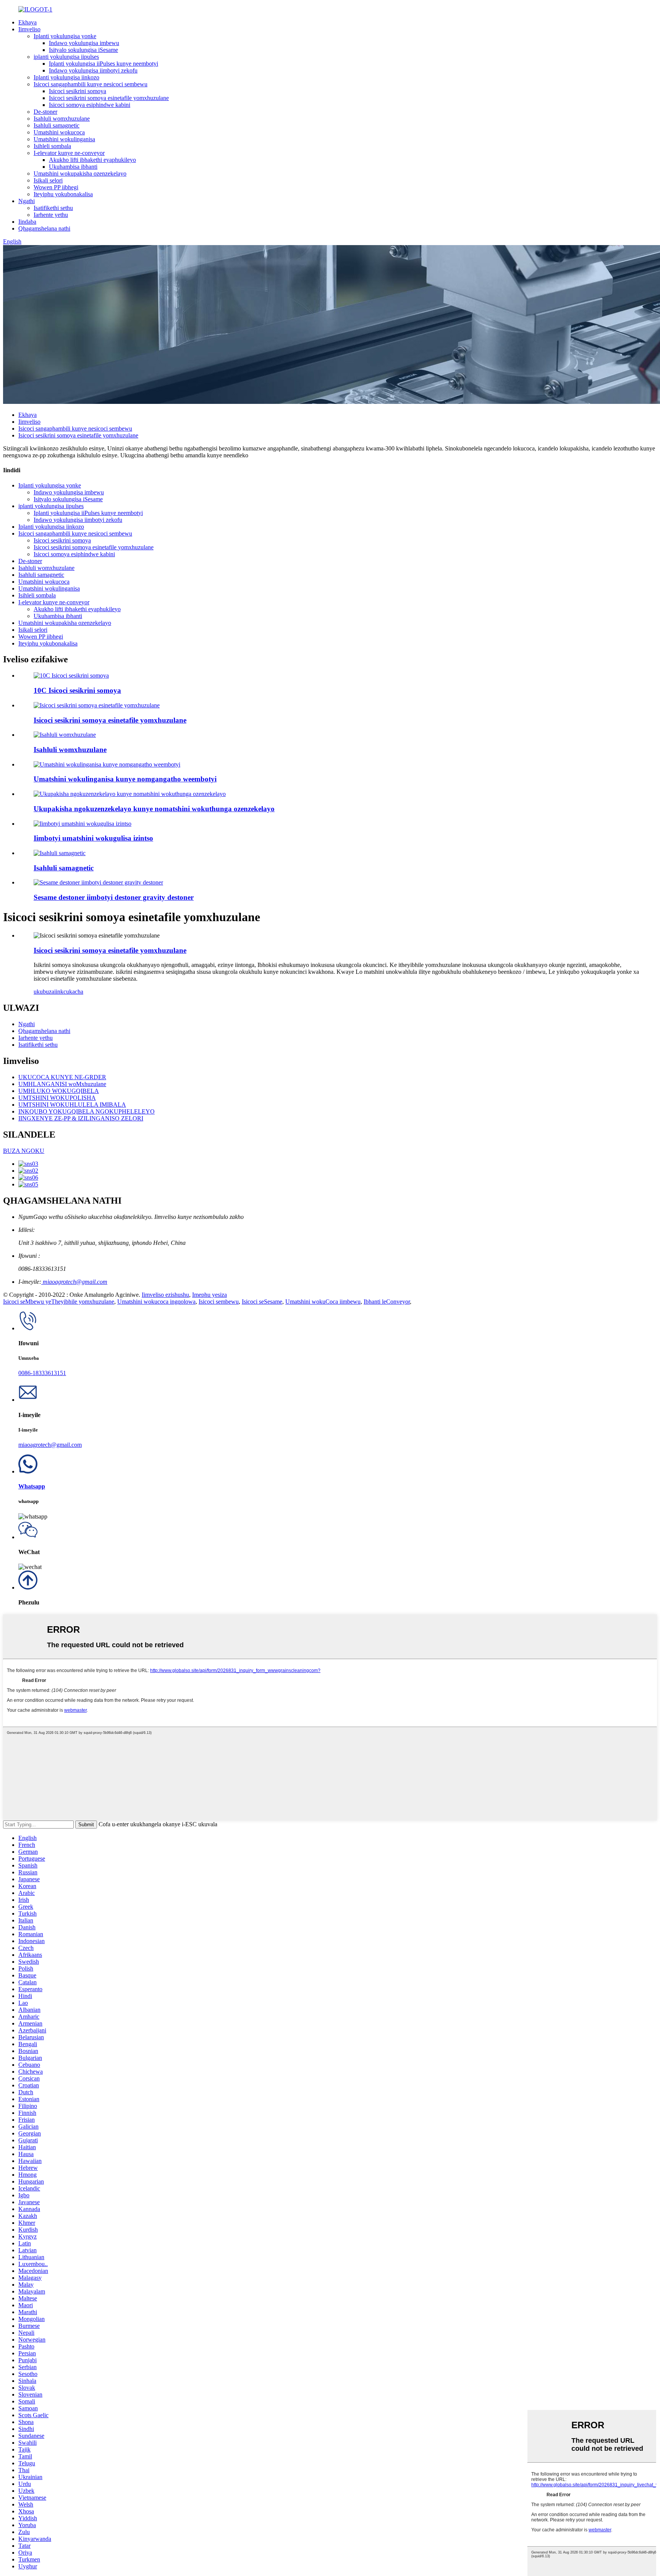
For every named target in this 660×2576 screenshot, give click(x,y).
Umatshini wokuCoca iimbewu (323, 1302)
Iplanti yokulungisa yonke (65, 36)
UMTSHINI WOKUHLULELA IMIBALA (72, 1105)
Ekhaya (27, 22)
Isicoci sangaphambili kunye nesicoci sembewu (91, 84)
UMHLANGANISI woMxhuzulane (62, 1084)
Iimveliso (29, 29)
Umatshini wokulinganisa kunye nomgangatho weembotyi (125, 779)
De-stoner (45, 112)
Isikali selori (48, 180)
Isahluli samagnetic (57, 125)
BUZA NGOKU (24, 1151)
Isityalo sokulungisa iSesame (83, 50)
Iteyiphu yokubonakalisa (63, 194)
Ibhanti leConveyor (387, 1302)
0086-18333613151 (42, 1373)
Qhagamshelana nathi (44, 228)
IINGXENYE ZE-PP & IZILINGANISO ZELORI (81, 1118)
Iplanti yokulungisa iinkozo (66, 77)
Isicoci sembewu (219, 1302)
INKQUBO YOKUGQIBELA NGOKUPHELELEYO (87, 1111)
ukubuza (44, 992)
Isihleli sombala (52, 146)
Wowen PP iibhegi (56, 187)
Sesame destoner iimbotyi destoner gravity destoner (114, 897)
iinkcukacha (69, 992)
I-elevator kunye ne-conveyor (69, 153)
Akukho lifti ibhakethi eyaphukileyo (92, 160)
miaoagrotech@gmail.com (74, 1282)
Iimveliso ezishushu (165, 1295)
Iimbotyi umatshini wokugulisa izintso (93, 838)
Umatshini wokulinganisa (64, 139)
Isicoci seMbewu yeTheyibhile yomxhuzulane (59, 1302)
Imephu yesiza (209, 1295)
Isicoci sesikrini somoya (78, 91)
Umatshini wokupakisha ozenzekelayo (80, 174)
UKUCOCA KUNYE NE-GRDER (62, 1077)
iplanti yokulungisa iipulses (66, 57)
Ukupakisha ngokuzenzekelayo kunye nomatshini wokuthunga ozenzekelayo (154, 809)
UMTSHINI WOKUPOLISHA (57, 1098)
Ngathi (27, 201)
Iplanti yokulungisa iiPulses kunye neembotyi (104, 64)
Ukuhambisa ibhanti (73, 167)
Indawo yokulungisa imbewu (84, 43)
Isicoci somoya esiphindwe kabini (90, 105)
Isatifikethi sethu (53, 208)
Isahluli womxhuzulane (62, 119)
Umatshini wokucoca (59, 132)
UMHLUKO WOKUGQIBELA (59, 1091)
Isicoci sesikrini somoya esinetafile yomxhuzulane (109, 98)
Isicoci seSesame (262, 1302)
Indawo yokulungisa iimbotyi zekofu (93, 70)
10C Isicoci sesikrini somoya (77, 690)
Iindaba (27, 222)
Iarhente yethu (51, 215)
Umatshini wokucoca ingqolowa (156, 1302)
